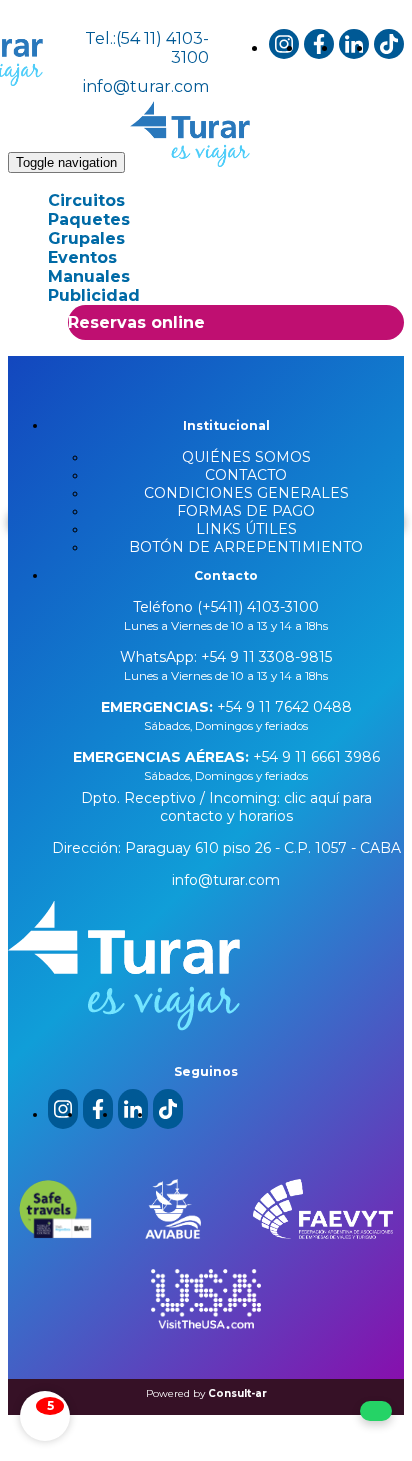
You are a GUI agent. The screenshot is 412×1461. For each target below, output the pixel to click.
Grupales (86, 238)
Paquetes (89, 219)
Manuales (89, 276)
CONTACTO (246, 475)
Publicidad (94, 295)
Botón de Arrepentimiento (246, 547)
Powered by (206, 1393)
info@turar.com (146, 86)
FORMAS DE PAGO (246, 511)
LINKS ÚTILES (246, 529)
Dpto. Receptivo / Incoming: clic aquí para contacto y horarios (226, 807)
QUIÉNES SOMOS (246, 457)
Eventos (82, 257)
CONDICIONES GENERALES (246, 493)
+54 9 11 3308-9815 (264, 657)
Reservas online (136, 322)
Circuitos (86, 200)
